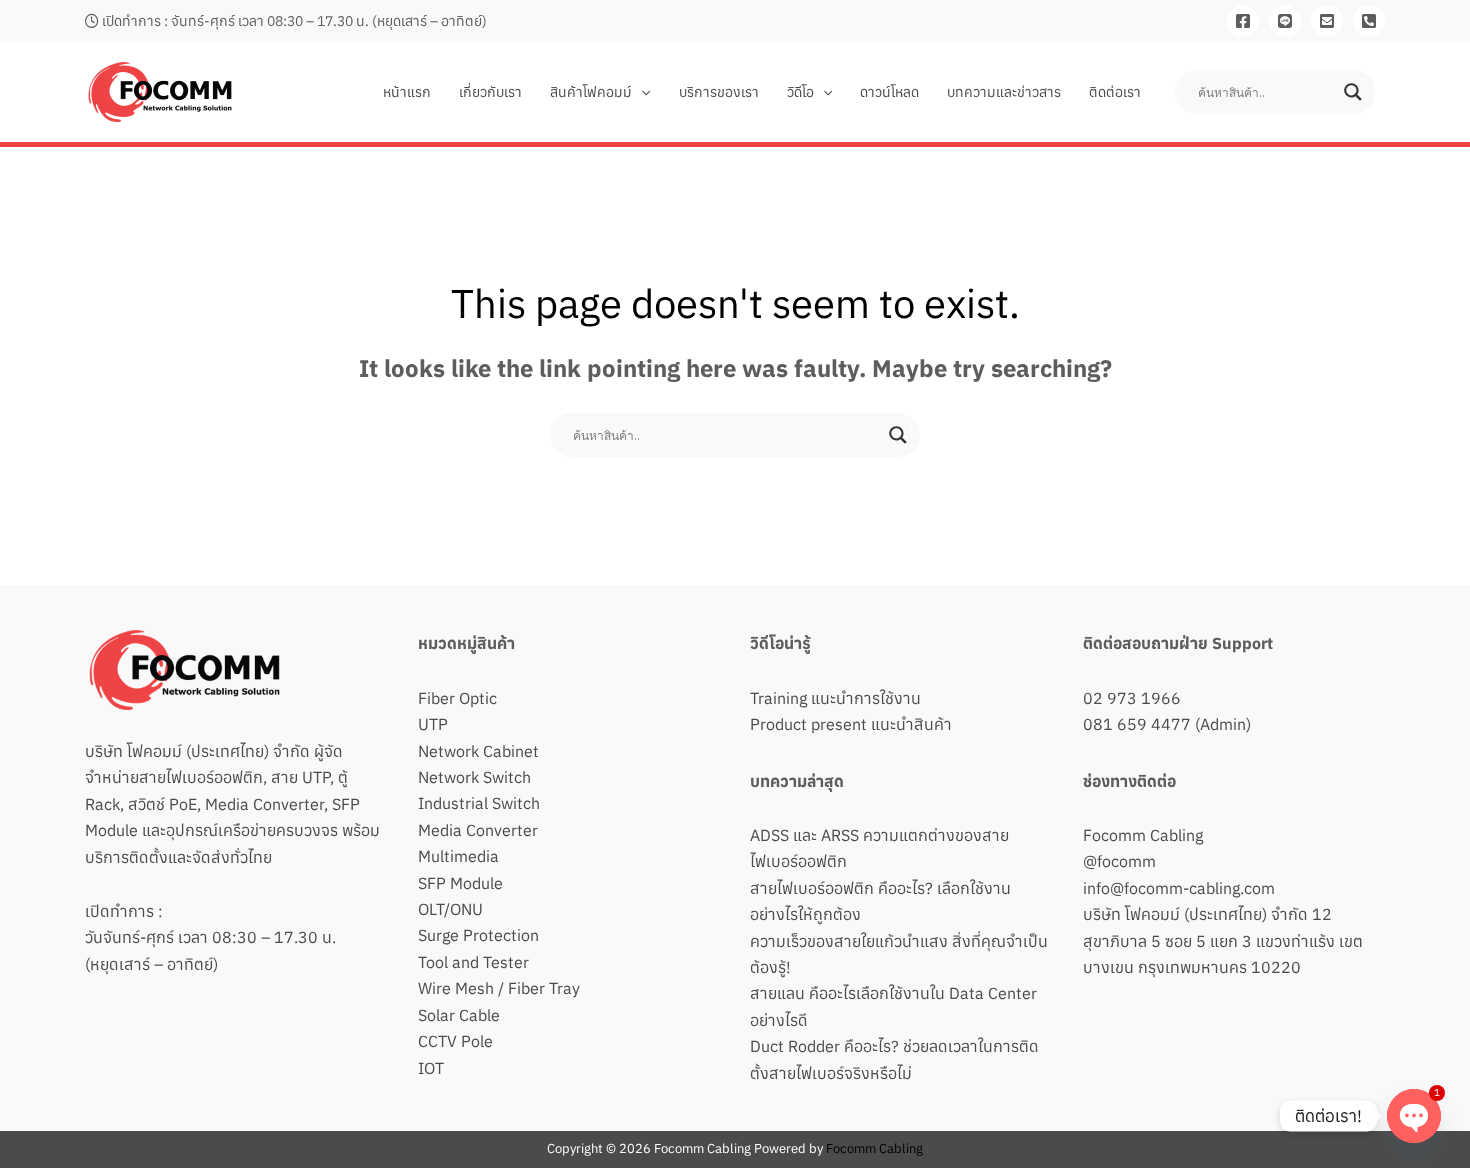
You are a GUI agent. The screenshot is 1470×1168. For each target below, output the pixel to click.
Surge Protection (478, 935)
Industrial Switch (479, 803)
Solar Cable (459, 1015)
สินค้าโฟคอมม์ (591, 92)
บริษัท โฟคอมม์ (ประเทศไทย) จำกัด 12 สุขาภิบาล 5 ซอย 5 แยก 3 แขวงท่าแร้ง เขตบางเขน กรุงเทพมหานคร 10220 (1223, 940)
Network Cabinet (478, 751)
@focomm (1119, 861)
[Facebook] (1243, 21)
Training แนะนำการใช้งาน (835, 698)
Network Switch (474, 777)
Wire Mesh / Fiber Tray (499, 988)
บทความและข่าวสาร (1004, 92)
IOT (431, 1068)
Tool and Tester (473, 962)
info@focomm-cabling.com (1179, 888)
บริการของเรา (719, 92)
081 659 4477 (1137, 724)
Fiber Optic (457, 698)
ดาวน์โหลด (889, 92)
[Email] (1327, 21)
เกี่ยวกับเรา (490, 92)
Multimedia (458, 856)
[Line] (1285, 21)
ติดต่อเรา (1115, 92)
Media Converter (478, 830)
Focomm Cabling (1143, 835)
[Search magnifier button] (1353, 92)
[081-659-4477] (1369, 21)
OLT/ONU (450, 909)
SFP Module (460, 883)
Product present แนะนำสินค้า (851, 724)
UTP (433, 724)
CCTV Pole (455, 1041)
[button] (641, 92)
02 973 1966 (1132, 698)
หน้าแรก (407, 92)
